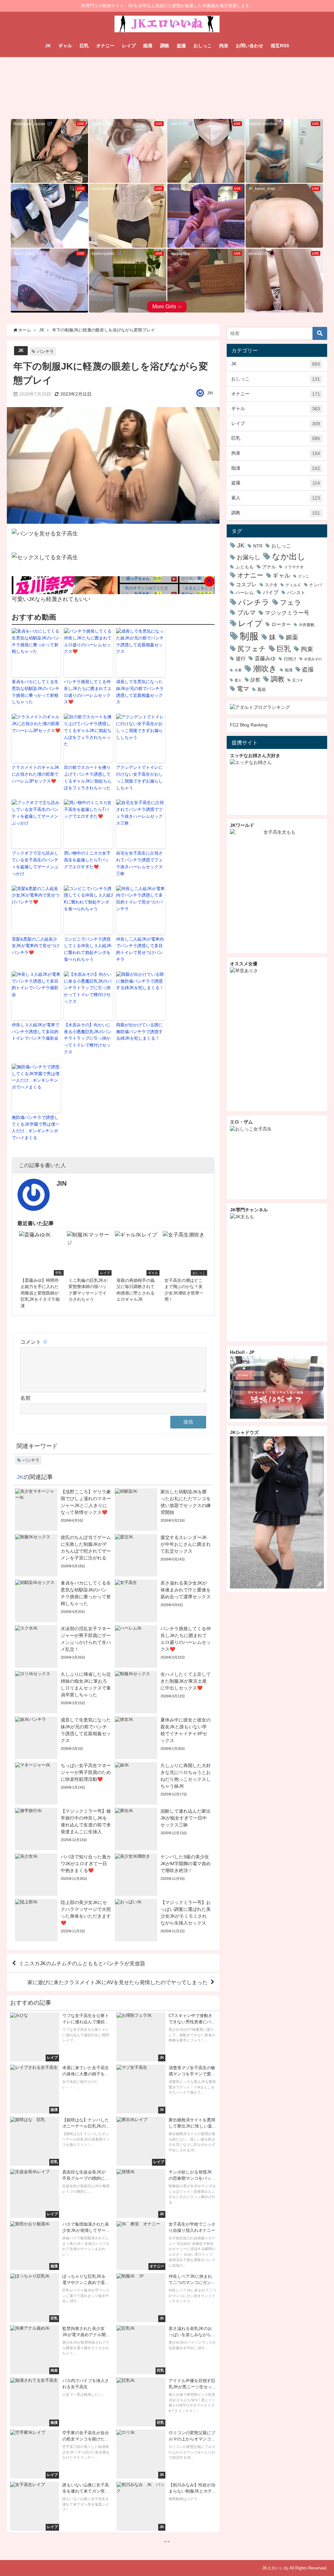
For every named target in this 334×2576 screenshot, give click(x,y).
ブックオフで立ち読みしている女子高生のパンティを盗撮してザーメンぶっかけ (35, 863)
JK (48, 46)
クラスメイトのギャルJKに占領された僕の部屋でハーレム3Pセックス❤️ (36, 774)
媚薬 (292, 637)
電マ (243, 689)
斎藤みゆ (265, 658)
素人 (276, 498)
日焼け (290, 659)
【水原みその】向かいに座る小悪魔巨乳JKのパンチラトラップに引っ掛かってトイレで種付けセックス (88, 1038)
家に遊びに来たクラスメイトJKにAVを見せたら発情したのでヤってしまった (117, 1982)
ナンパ (316, 585)
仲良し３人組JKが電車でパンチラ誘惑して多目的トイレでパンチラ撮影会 (36, 1032)
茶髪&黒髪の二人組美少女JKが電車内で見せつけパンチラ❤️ (36, 946)
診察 (255, 680)
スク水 (271, 585)
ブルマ (246, 612)
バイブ (271, 592)
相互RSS (280, 46)
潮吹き (265, 668)
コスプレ (246, 585)
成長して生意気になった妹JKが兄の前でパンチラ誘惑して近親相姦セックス (140, 692)
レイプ (129, 46)
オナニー (105, 46)
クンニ (304, 576)
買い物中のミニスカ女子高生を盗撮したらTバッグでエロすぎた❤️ (87, 860)
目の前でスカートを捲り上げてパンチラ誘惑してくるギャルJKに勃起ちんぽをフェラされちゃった (88, 777)
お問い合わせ (250, 46)
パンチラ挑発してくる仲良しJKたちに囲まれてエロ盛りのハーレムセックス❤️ (88, 692)
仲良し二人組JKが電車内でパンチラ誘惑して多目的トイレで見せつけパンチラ (140, 949)
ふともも (245, 567)
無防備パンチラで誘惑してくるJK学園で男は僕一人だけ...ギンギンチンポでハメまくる (36, 1127)
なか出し (289, 556)
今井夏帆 (307, 625)
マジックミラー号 (287, 613)
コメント (34, 1342)
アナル (269, 567)
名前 (25, 1398)
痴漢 (148, 46)
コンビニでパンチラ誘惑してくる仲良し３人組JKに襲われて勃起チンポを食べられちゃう (88, 949)
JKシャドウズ (244, 1432)
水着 (238, 670)
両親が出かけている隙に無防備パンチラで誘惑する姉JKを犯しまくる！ (139, 1032)
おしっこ (203, 46)
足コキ (298, 680)
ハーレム (245, 593)
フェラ (291, 602)
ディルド (293, 585)
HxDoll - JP (242, 1352)
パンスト (296, 593)
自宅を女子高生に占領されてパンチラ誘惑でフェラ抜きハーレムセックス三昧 (139, 863)
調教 (165, 46)
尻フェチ (252, 649)
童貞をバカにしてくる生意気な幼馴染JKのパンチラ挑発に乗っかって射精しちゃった (36, 692)
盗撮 (181, 46)
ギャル (65, 46)
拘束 (224, 46)
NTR (258, 546)
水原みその (313, 659)
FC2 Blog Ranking (249, 725)
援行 (241, 659)
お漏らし (249, 557)
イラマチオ (294, 567)
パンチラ (45, 351)
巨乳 (84, 46)
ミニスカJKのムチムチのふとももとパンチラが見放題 (82, 1963)
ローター (281, 624)
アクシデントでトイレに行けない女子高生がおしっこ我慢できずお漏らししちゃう (139, 777)
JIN (210, 393)
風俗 (262, 689)
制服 (249, 636)
